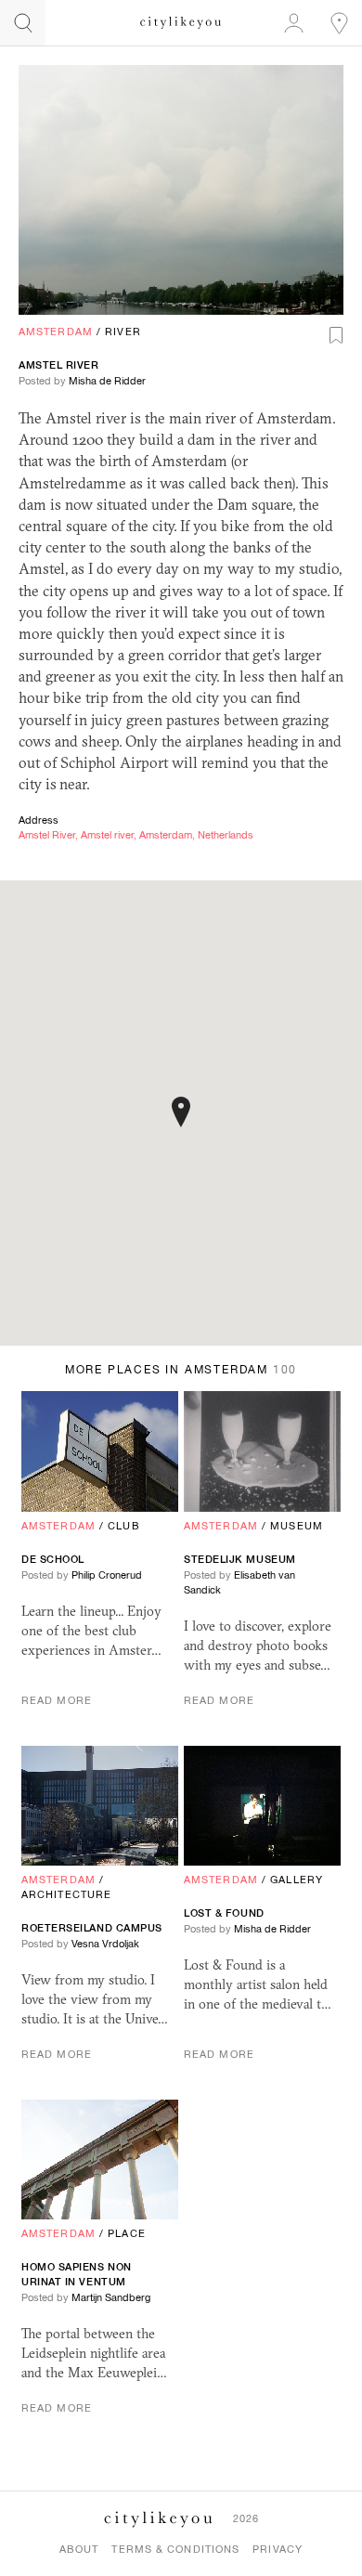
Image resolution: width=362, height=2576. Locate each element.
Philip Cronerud (107, 1575)
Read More (57, 1700)
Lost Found (224, 1913)
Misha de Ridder (107, 381)
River (123, 332)
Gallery (297, 1880)
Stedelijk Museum (240, 1559)
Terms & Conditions (175, 2549)
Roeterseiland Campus (92, 1928)
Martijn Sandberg (111, 2297)
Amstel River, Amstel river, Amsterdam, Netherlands (136, 835)
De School (53, 1559)
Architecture (66, 1894)
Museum (297, 1526)
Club (123, 1526)
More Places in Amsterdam (181, 1370)
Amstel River (59, 365)
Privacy (278, 2549)
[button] (181, 1112)
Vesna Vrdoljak (105, 1944)
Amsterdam (56, 332)
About (79, 2549)
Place (127, 2233)
